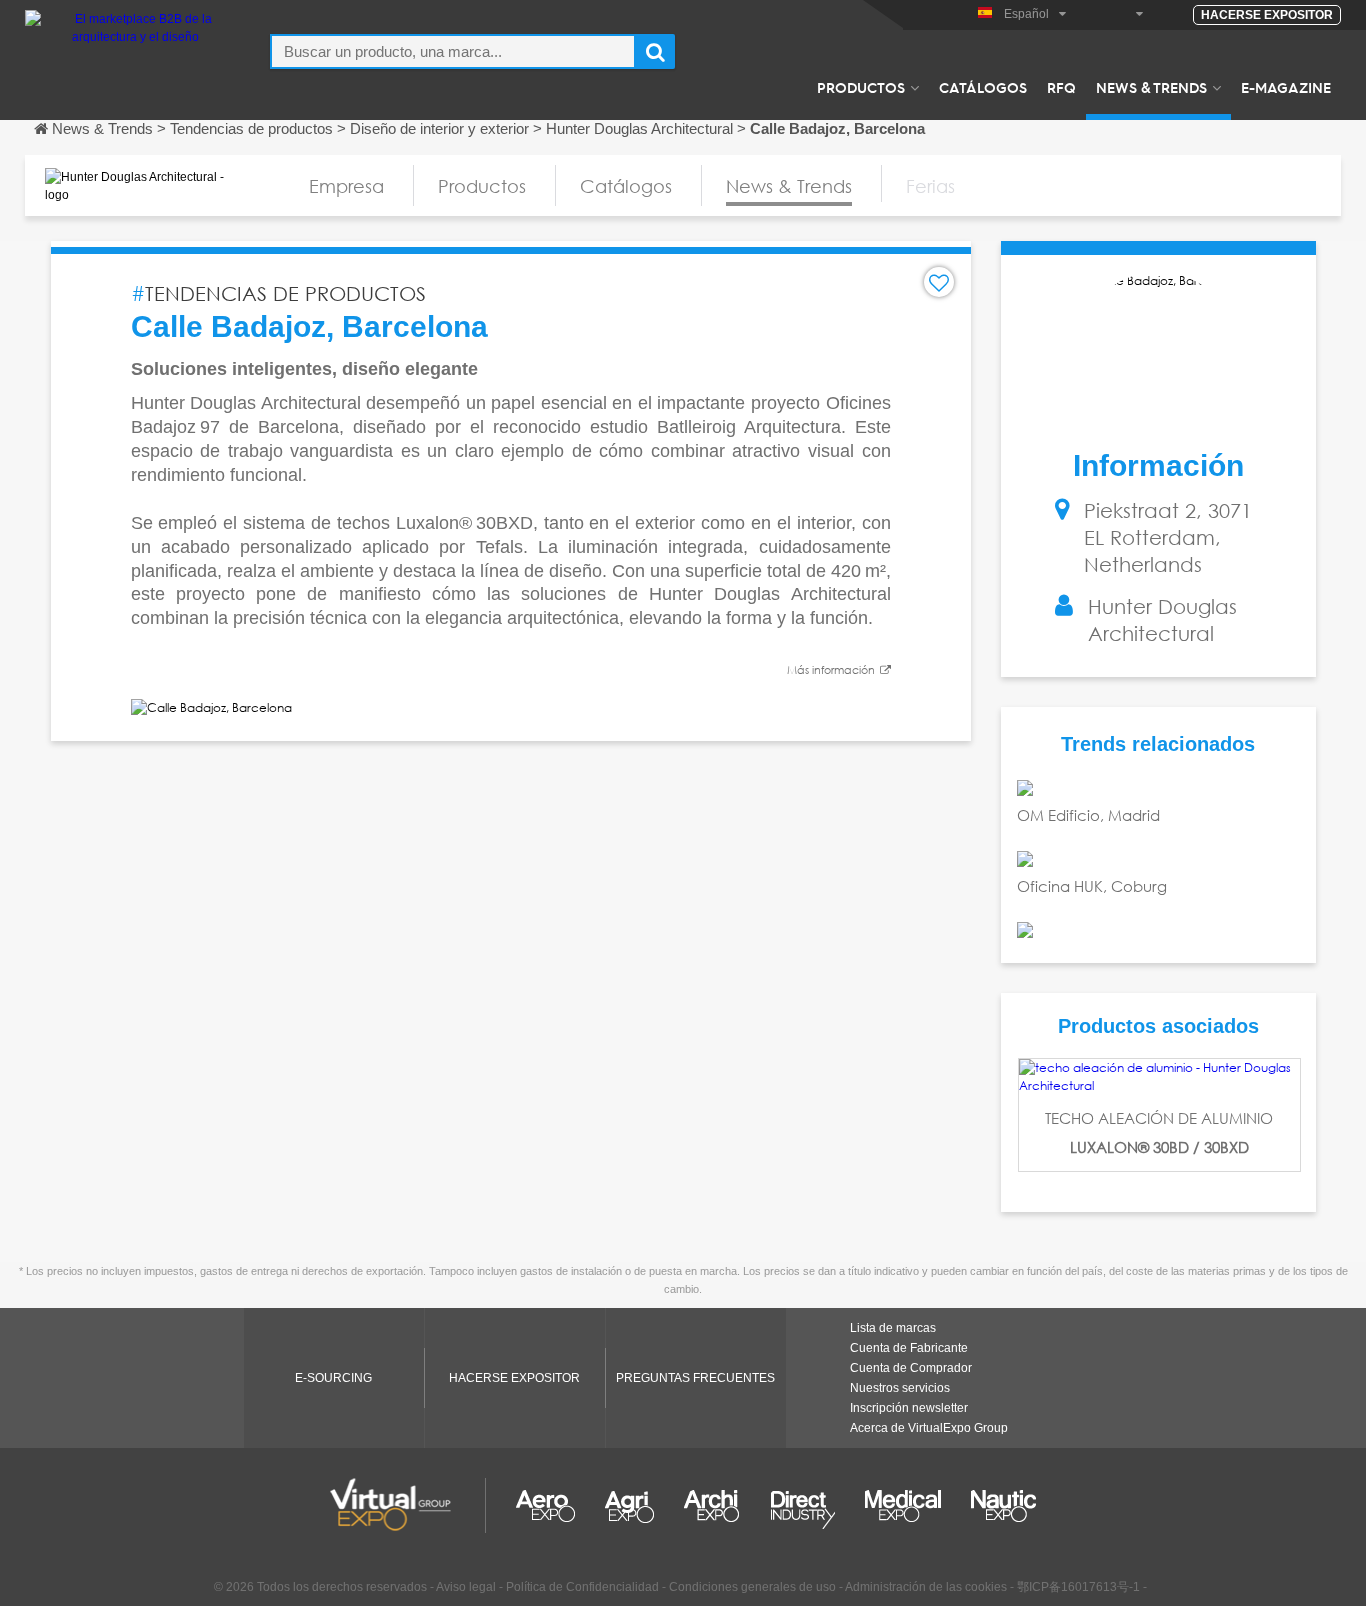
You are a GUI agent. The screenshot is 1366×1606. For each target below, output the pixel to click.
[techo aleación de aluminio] (1159, 1077)
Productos (861, 87)
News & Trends (1151, 87)
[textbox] (453, 51)
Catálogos (983, 87)
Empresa (346, 186)
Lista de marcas (893, 1328)
